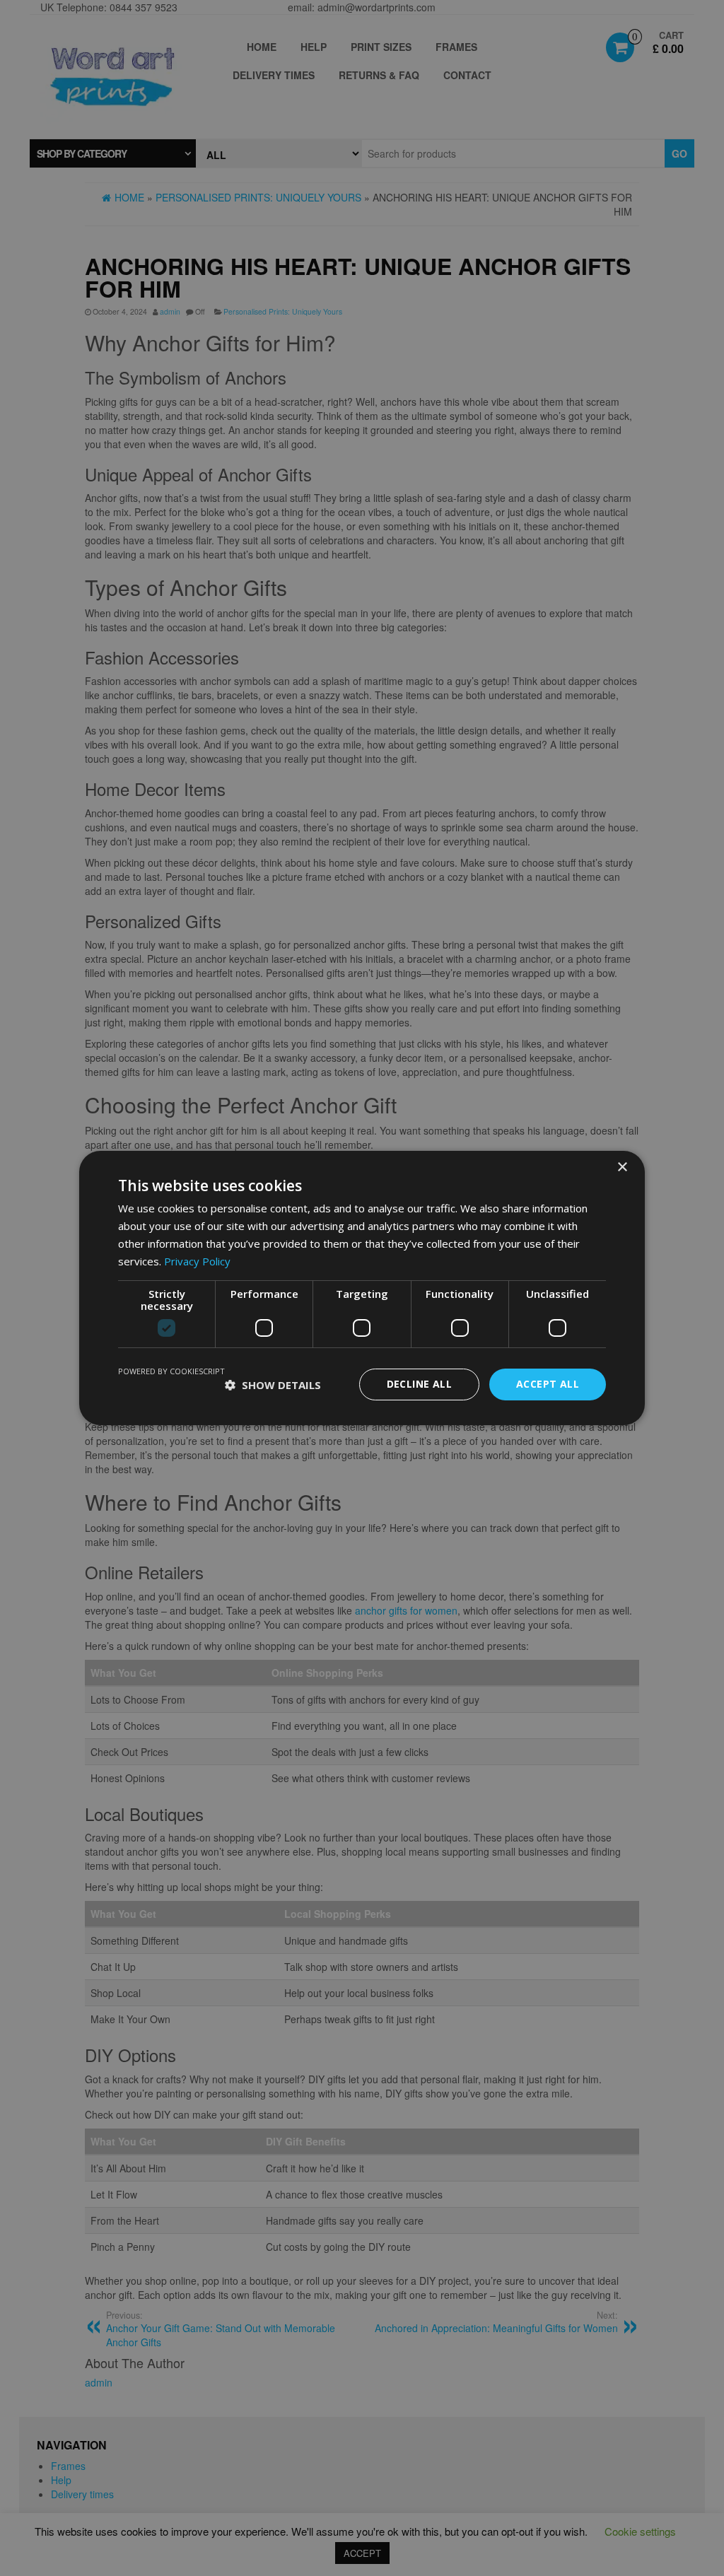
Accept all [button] (548, 1384)
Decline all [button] (419, 1384)
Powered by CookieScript (171, 1371)
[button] (273, 1385)
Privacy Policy (197, 1261)
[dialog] (362, 1288)
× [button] (622, 1167)
